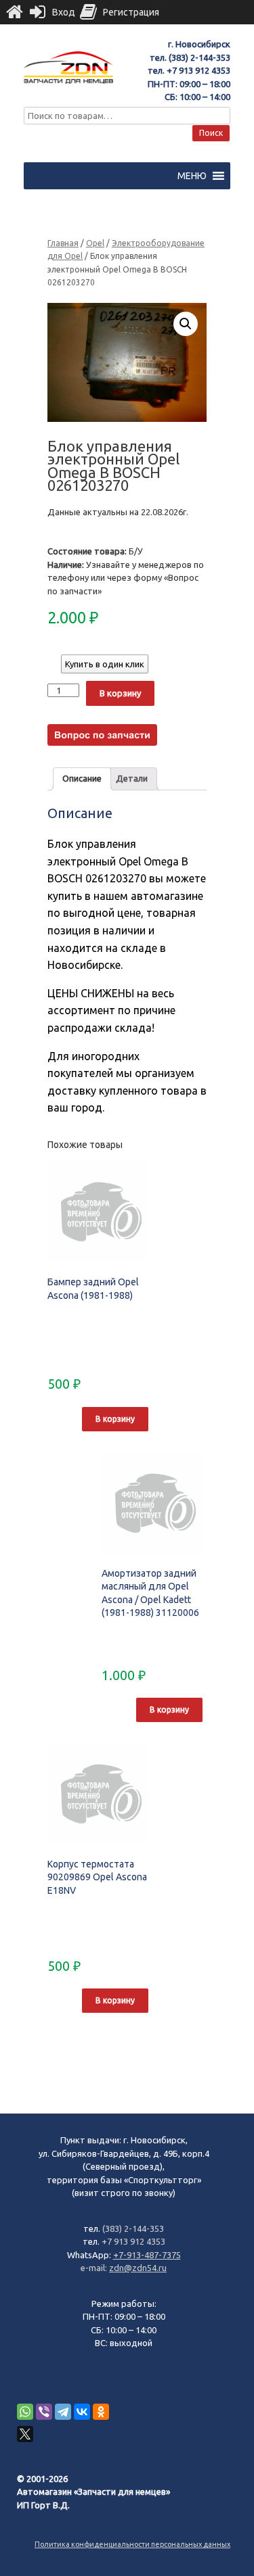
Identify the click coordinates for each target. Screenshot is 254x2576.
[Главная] (14, 12)
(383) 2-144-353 (199, 57)
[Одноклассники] (101, 2412)
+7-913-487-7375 (147, 2255)
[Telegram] (63, 2412)
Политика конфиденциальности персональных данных (132, 2544)
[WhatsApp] (25, 2412)
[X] (25, 2434)
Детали (132, 778)
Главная (63, 243)
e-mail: (95, 2268)
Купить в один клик (105, 664)
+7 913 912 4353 (198, 70)
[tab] (82, 779)
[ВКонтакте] (82, 2412)
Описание (82, 778)
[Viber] (44, 2412)
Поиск (211, 133)
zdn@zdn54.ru (138, 2268)
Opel (95, 243)
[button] (192, 176)
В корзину (120, 693)
